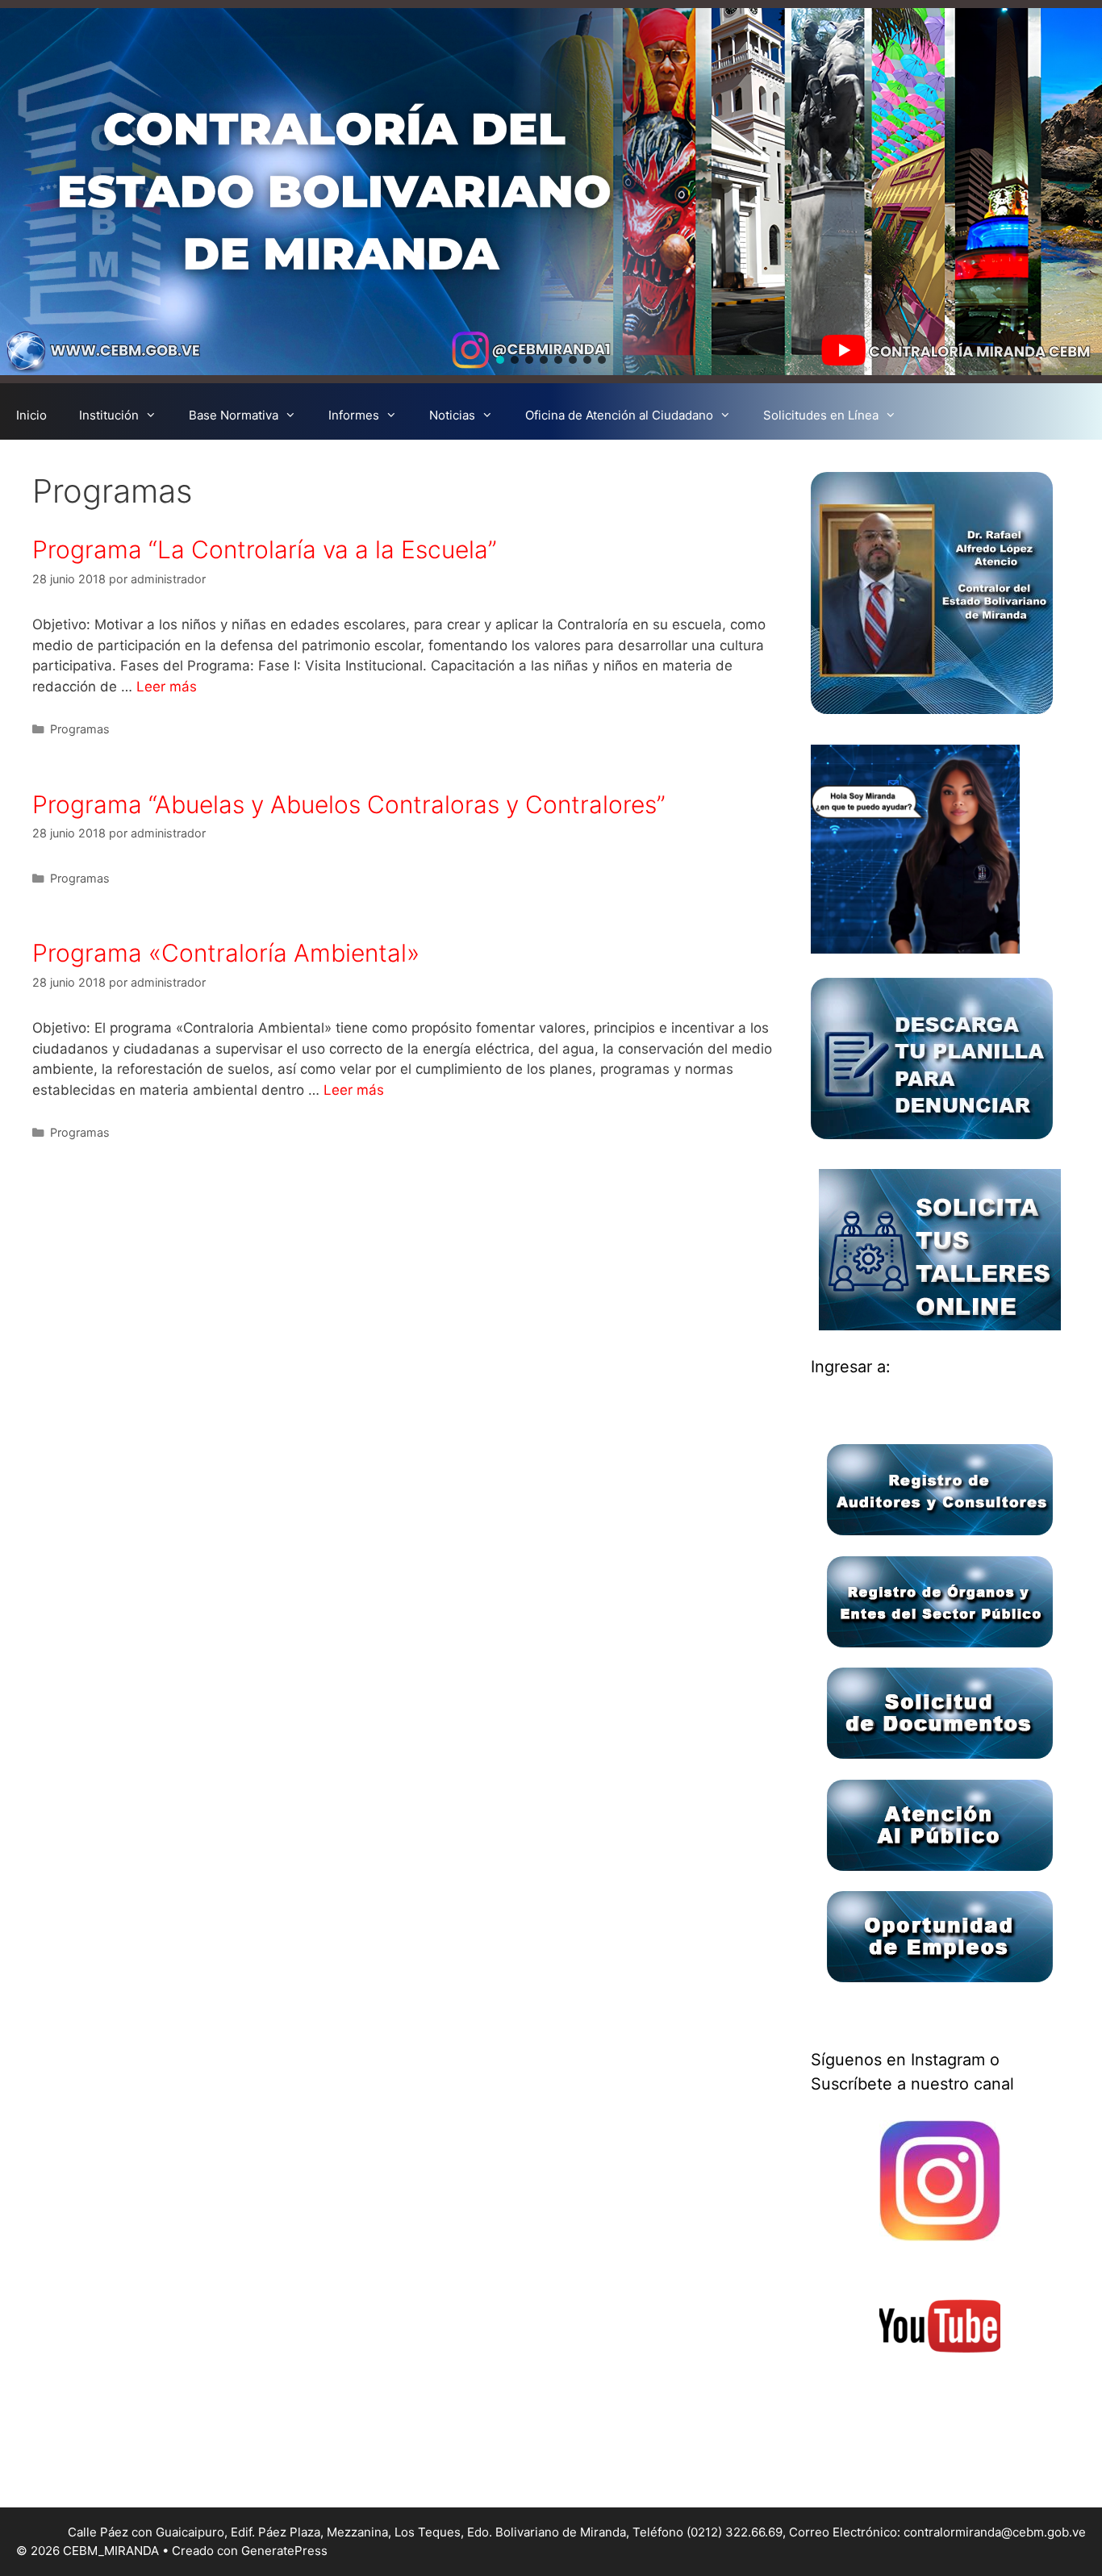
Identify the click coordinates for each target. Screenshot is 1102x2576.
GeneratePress (284, 2551)
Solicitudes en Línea (821, 415)
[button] (500, 360)
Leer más (167, 687)
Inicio (31, 415)
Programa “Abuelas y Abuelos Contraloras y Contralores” (349, 804)
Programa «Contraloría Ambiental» (226, 953)
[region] (551, 192)
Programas (80, 729)
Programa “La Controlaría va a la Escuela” (265, 549)
